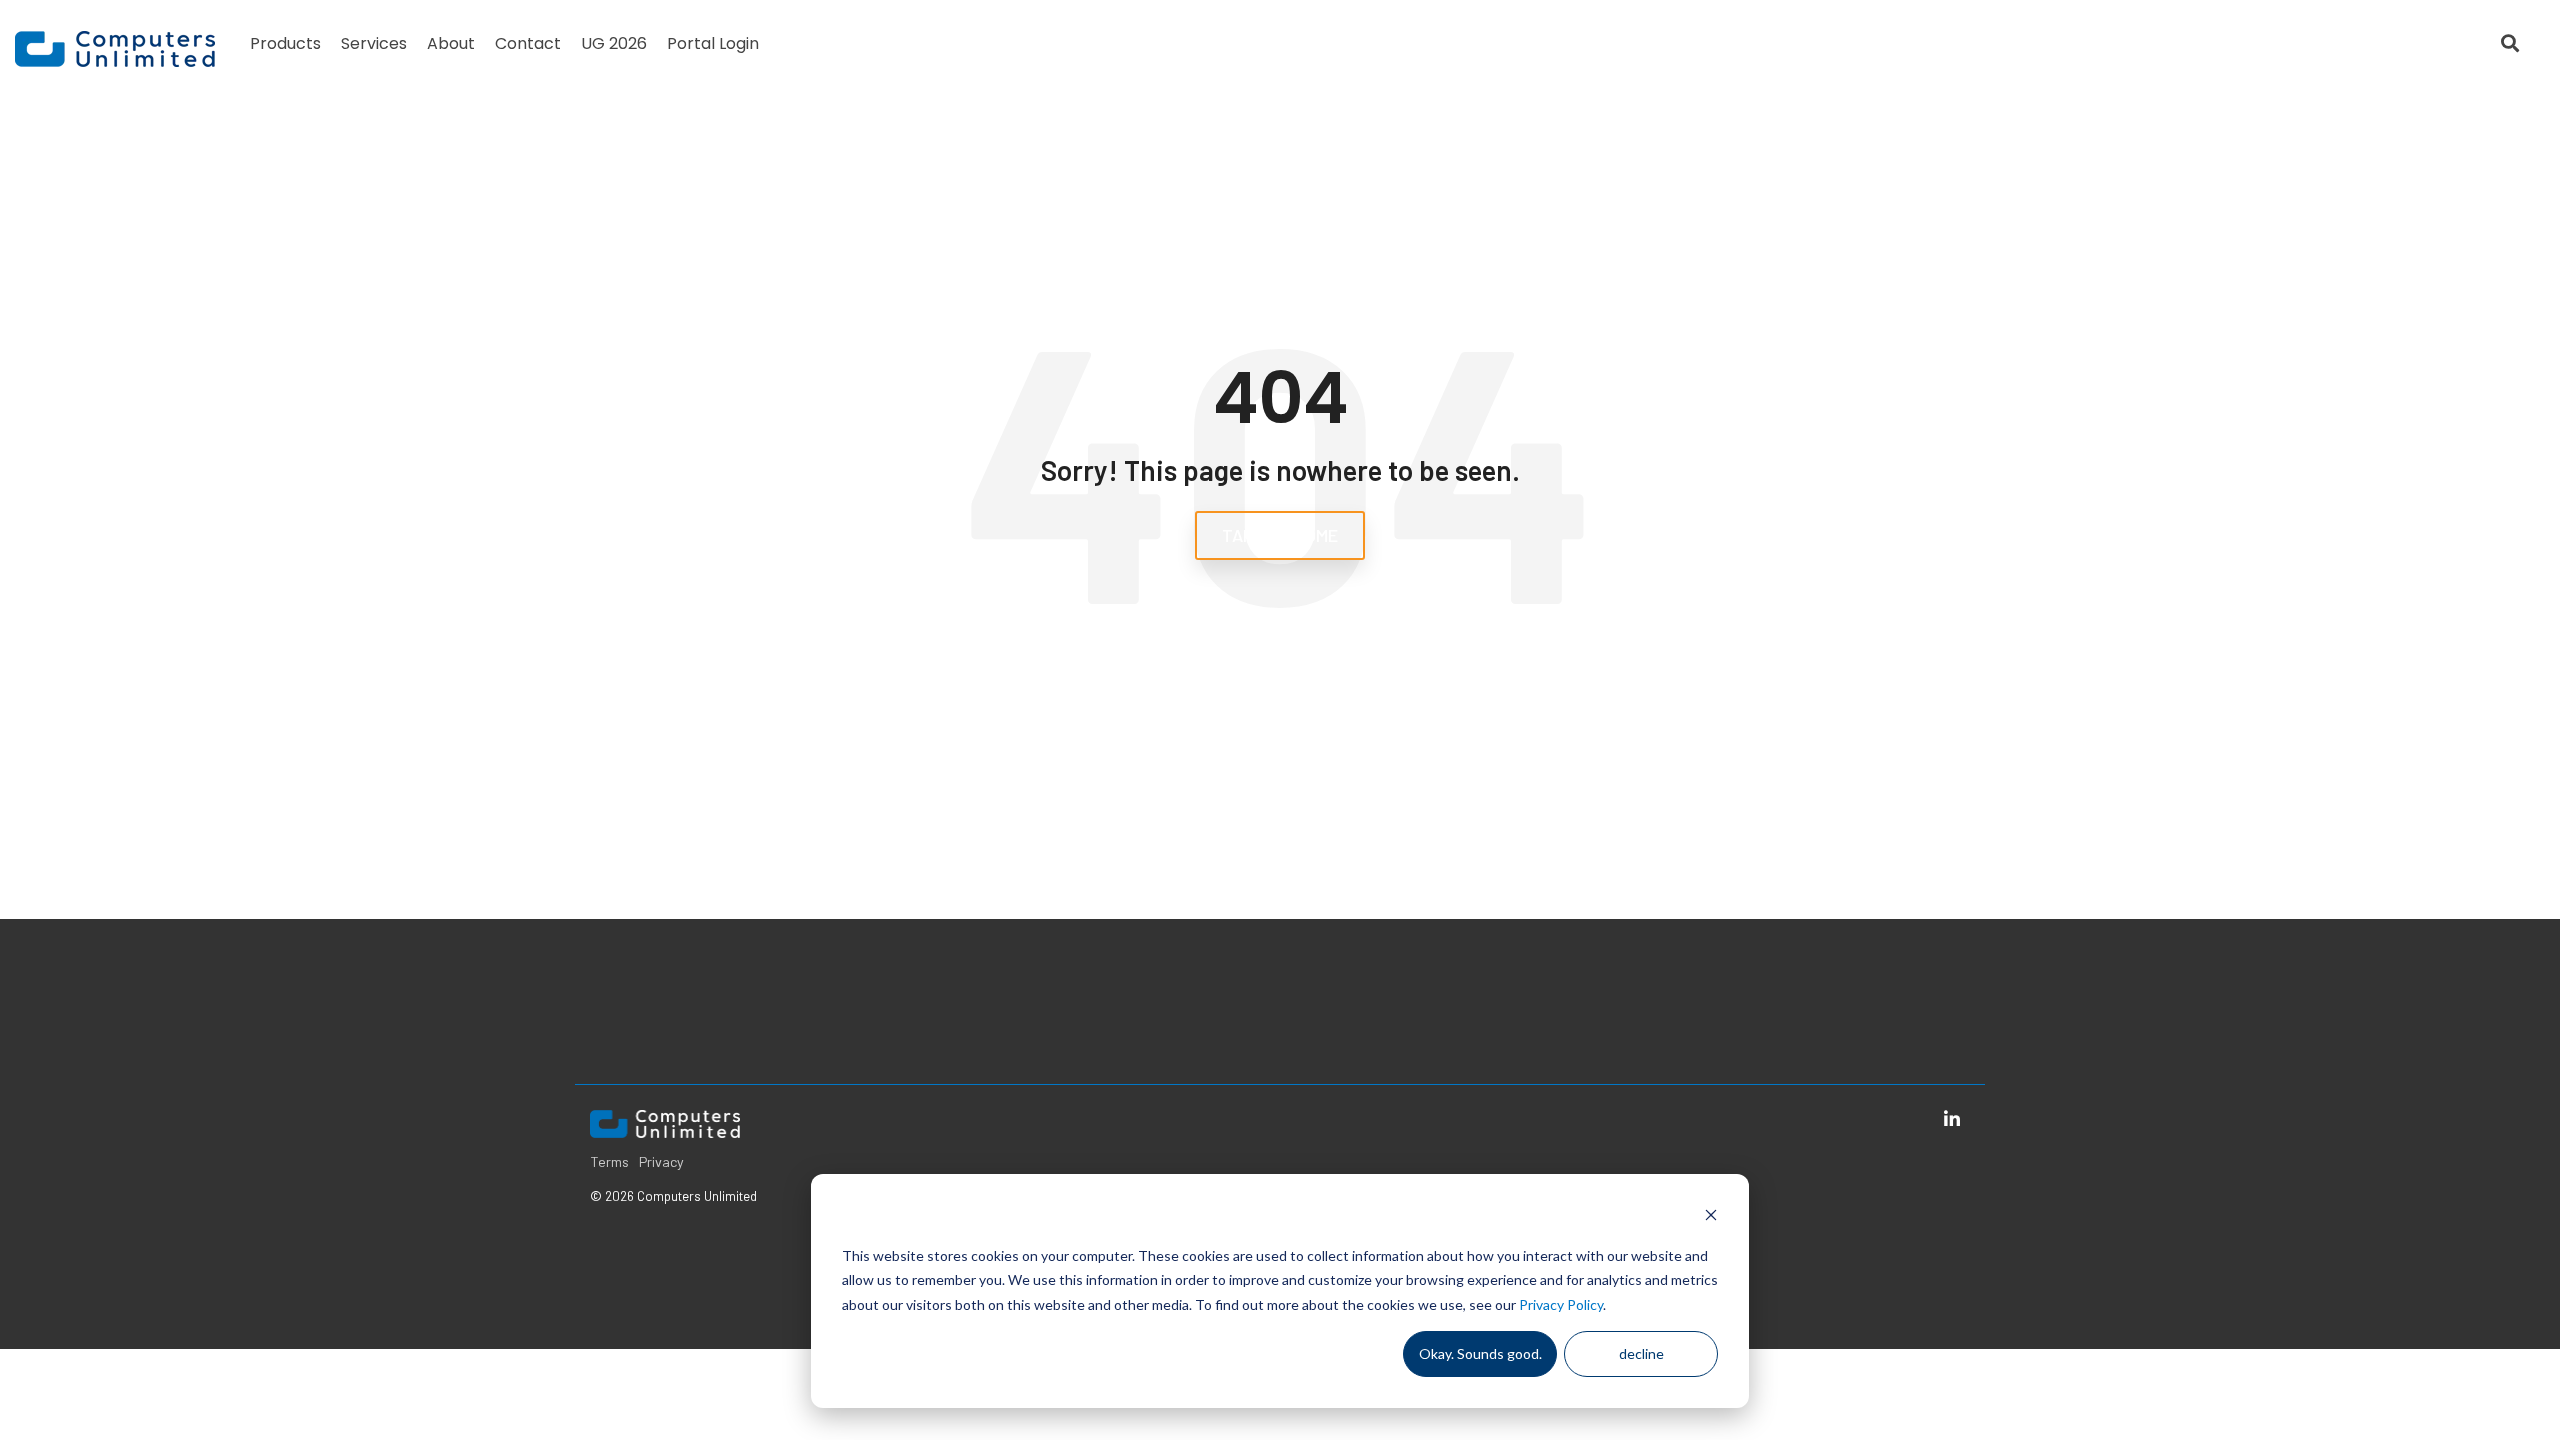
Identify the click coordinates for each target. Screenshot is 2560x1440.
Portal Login (713, 43)
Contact (528, 43)
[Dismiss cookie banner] (1711, 1217)
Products (285, 43)
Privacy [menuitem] (661, 1161)
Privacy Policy (1561, 1304)
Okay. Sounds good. (1480, 1353)
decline (1641, 1353)
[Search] (2510, 43)
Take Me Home (1280, 535)
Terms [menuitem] (609, 1161)
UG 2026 (614, 43)
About (451, 43)
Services (374, 43)
